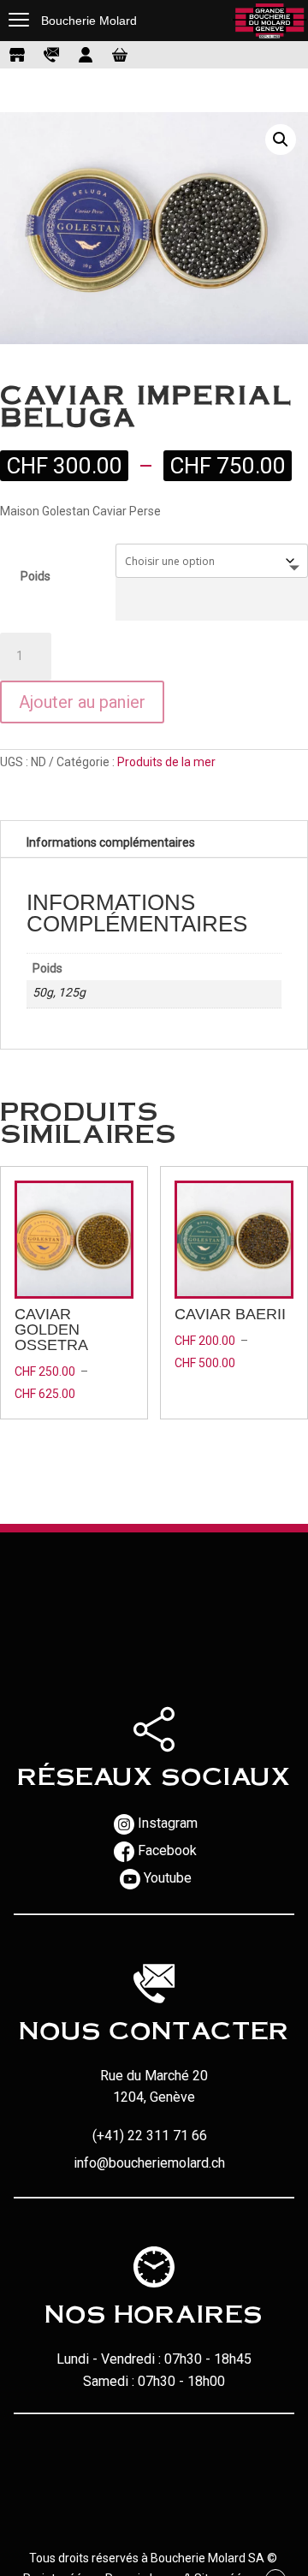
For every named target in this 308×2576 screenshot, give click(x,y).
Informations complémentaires (111, 842)
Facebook (167, 1850)
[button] (281, 140)
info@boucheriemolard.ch (149, 2163)
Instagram (168, 1823)
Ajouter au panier (82, 702)
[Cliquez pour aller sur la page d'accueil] (269, 21)
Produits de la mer (166, 762)
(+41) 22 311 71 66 (150, 2136)
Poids (36, 576)
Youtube (168, 1878)
